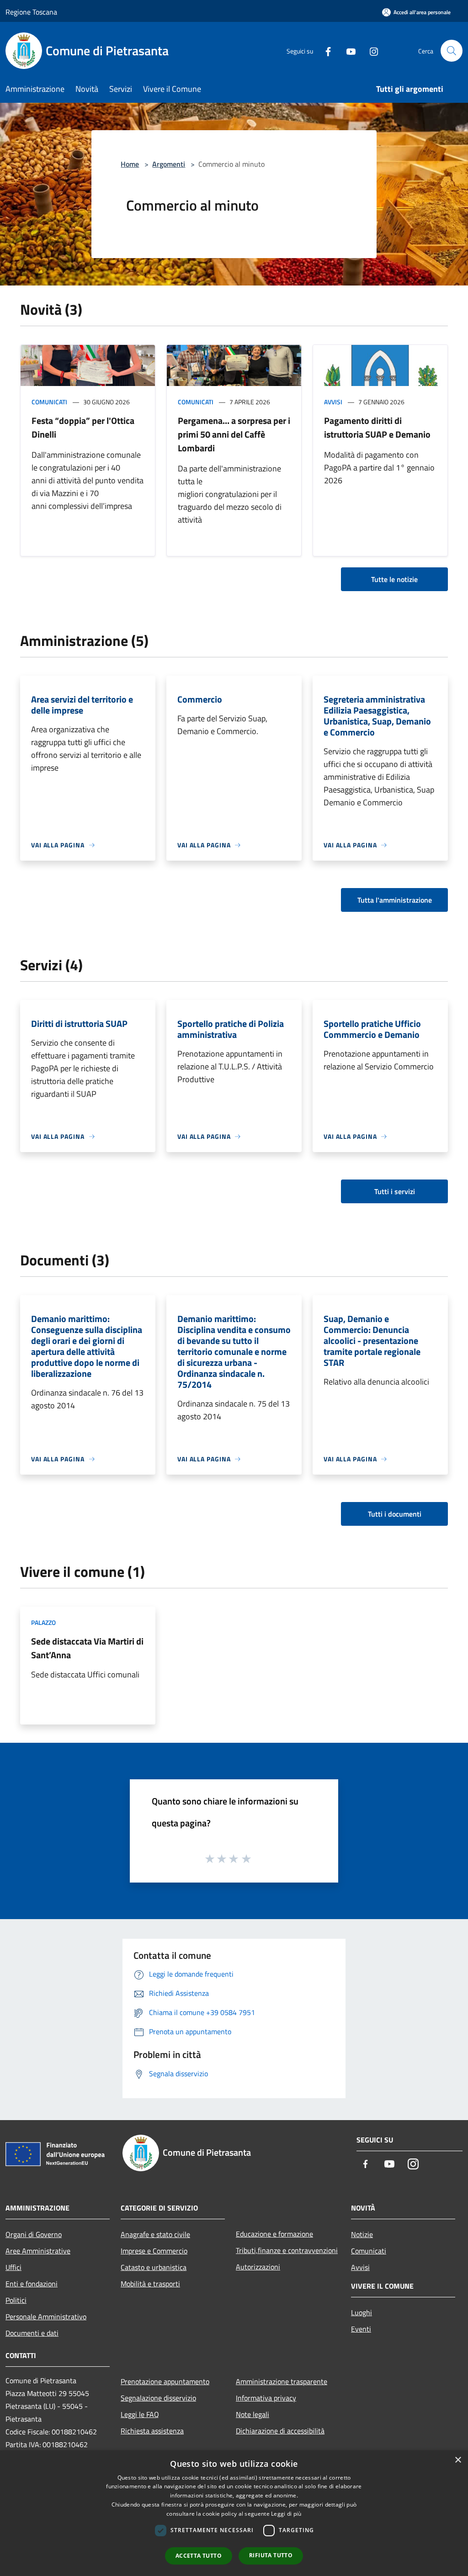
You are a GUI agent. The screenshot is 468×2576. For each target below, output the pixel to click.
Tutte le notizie (394, 579)
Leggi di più (286, 2514)
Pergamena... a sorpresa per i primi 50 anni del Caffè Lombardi (234, 434)
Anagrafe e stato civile (155, 2234)
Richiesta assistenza (152, 2431)
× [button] (458, 2460)
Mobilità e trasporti (150, 2284)
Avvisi (333, 402)
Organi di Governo (34, 2234)
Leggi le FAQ (140, 2414)
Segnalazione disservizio (158, 2398)
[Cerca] (452, 51)
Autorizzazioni (258, 2267)
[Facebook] (324, 50)
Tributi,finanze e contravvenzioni (287, 2250)
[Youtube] (347, 50)
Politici (16, 2300)
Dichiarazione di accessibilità (280, 2431)
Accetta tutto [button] (199, 2556)
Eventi (361, 2329)
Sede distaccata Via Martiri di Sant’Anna (87, 1648)
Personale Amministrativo (46, 2317)
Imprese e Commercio (154, 2251)
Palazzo (43, 1622)
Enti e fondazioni (32, 2284)
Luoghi (362, 2312)
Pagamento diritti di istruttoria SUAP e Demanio (377, 427)
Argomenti (169, 164)
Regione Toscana (31, 12)
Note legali (253, 2414)
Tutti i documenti (395, 1514)
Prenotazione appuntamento (165, 2381)
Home (130, 164)
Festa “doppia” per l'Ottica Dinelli (83, 427)
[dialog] (234, 2513)
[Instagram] (370, 50)
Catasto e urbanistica (154, 2267)
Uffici (13, 2267)
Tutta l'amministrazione (395, 900)
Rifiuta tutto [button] (271, 2555)
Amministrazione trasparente (282, 2381)
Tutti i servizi (395, 1191)
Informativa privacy (266, 2398)
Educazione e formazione (274, 2234)
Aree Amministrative (38, 2251)
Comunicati (49, 402)
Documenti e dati (32, 2333)
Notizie (362, 2234)
